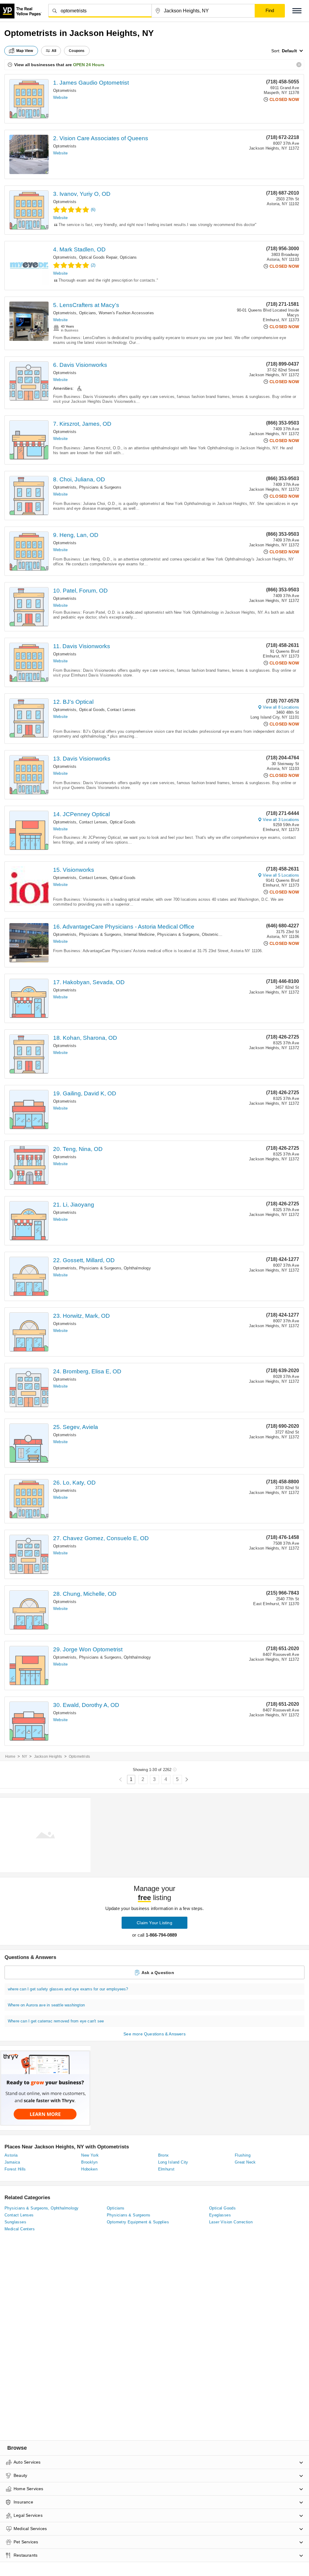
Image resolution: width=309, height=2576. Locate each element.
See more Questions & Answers (154, 2034)
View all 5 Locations (281, 875)
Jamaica (12, 2162)
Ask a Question (158, 1973)
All (54, 51)
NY (25, 1757)
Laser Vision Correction (231, 2222)
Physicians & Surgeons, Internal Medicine (117, 934)
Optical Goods (92, 710)
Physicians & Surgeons (100, 487)
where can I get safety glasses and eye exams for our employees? (68, 1989)
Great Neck (245, 2162)
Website (60, 97)
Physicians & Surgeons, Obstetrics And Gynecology (204, 934)
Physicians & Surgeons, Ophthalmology (115, 1268)
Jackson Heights (48, 1757)
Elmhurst (166, 2169)
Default (289, 51)
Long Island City (173, 2162)
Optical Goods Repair (98, 257)
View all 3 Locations (281, 820)
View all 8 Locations (281, 707)
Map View (25, 51)
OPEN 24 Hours (89, 65)
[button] (297, 11)
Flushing (243, 2155)
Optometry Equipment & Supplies (138, 2222)
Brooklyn (89, 2162)
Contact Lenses (121, 710)
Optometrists (65, 90)
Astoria (11, 2155)
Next (187, 1780)
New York (90, 2155)
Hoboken (89, 2169)
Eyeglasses (220, 2215)
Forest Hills (15, 2169)
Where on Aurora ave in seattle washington (46, 2005)
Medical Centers (20, 2229)
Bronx (164, 2155)
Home (10, 1757)
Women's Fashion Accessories (126, 313)
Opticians (128, 257)
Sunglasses (15, 2222)
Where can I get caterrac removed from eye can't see (56, 2021)
